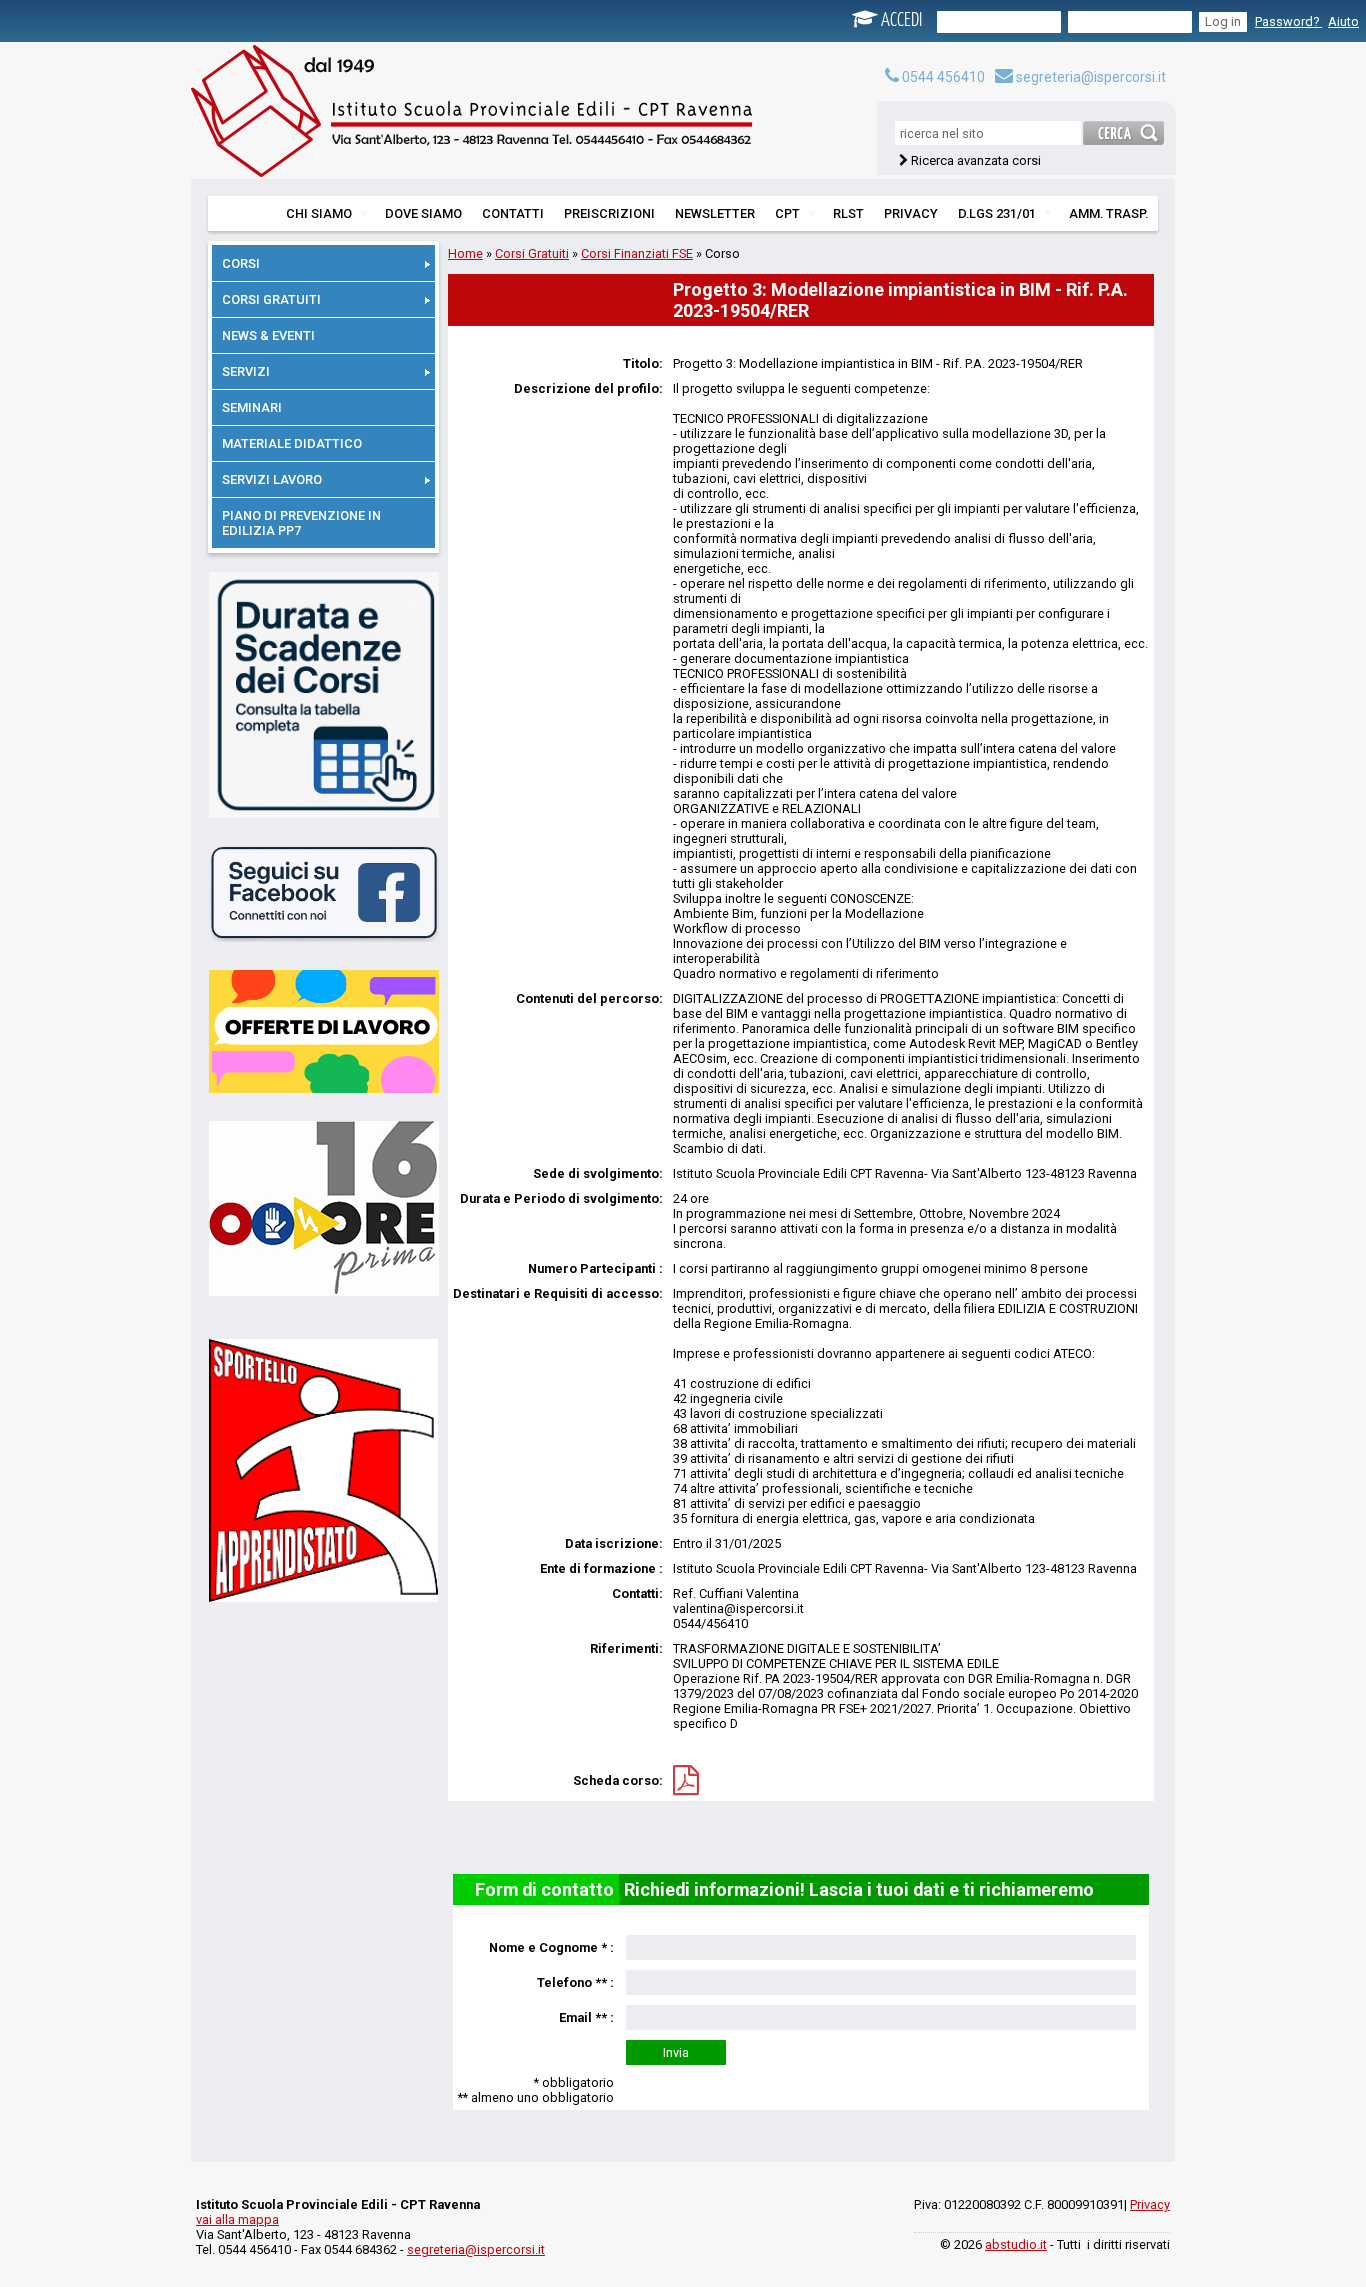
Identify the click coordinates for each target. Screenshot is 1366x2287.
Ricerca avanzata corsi (976, 160)
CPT (787, 213)
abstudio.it (1016, 2244)
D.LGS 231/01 (997, 213)
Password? (1288, 21)
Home (465, 253)
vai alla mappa (237, 2219)
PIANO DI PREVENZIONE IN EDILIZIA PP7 (301, 523)
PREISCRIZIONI (609, 213)
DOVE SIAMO (423, 213)
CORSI (241, 263)
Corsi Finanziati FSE (637, 253)
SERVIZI (246, 371)
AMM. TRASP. (1108, 213)
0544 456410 (942, 77)
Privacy (1150, 2204)
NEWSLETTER (715, 213)
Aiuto (1343, 21)
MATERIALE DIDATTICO (292, 443)
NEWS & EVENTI (268, 335)
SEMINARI (252, 407)
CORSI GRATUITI (271, 299)
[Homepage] (491, 115)
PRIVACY (911, 213)
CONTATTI (513, 213)
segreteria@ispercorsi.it (1089, 77)
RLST (848, 213)
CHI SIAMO (319, 213)
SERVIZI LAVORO (272, 479)
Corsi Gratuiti (532, 253)
